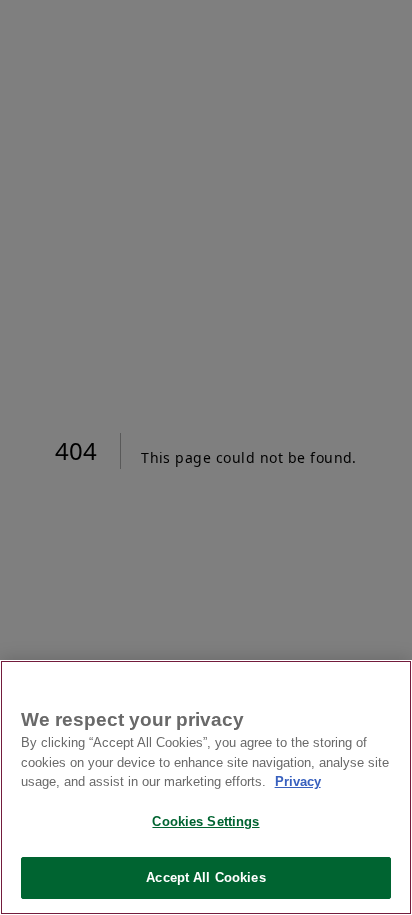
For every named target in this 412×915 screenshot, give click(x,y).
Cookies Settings (205, 821)
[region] (206, 787)
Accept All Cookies (205, 877)
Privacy (298, 781)
